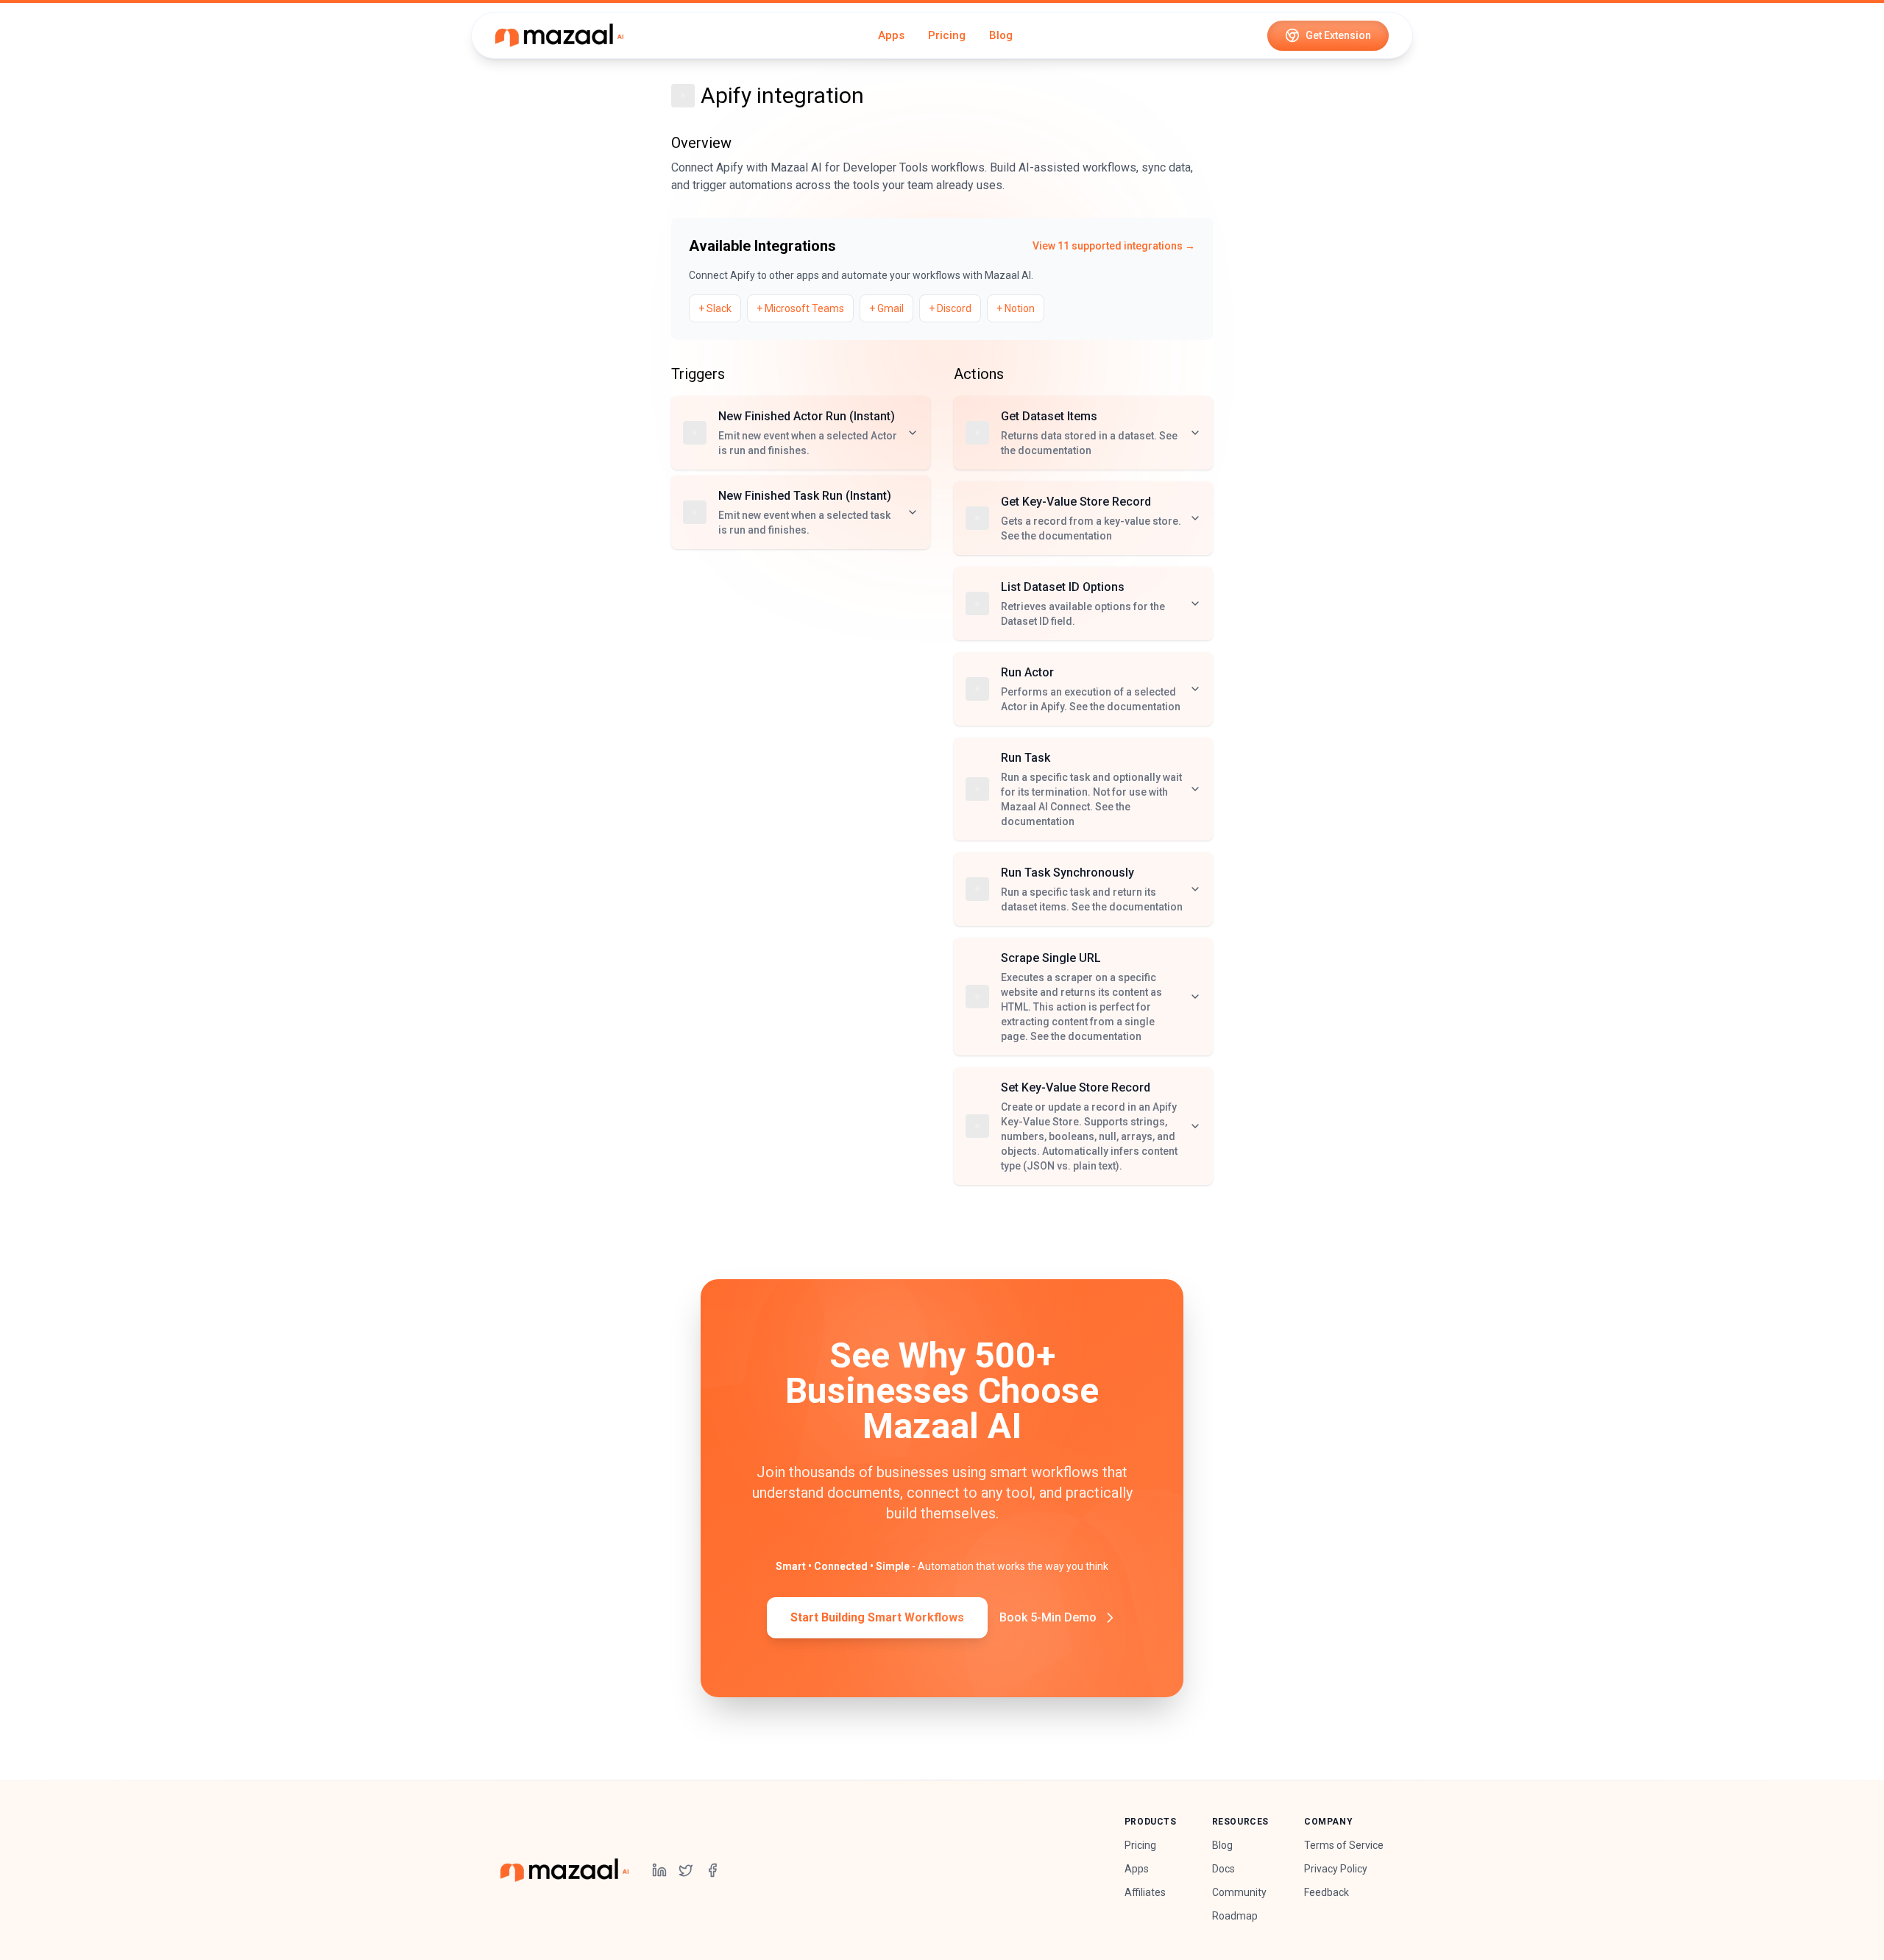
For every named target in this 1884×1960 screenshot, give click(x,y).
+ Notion (1016, 308)
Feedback (1327, 1892)
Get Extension (1338, 35)
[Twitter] (686, 1870)
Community (1239, 1892)
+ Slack (715, 308)
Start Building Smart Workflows (877, 1617)
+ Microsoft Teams (800, 308)
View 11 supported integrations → (1114, 246)
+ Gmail (886, 308)
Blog (1001, 35)
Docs (1223, 1869)
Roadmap (1235, 1916)
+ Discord (950, 308)
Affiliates (1145, 1892)
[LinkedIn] (659, 1870)
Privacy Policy (1336, 1869)
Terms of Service (1344, 1845)
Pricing (947, 35)
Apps (891, 35)
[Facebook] (712, 1870)
